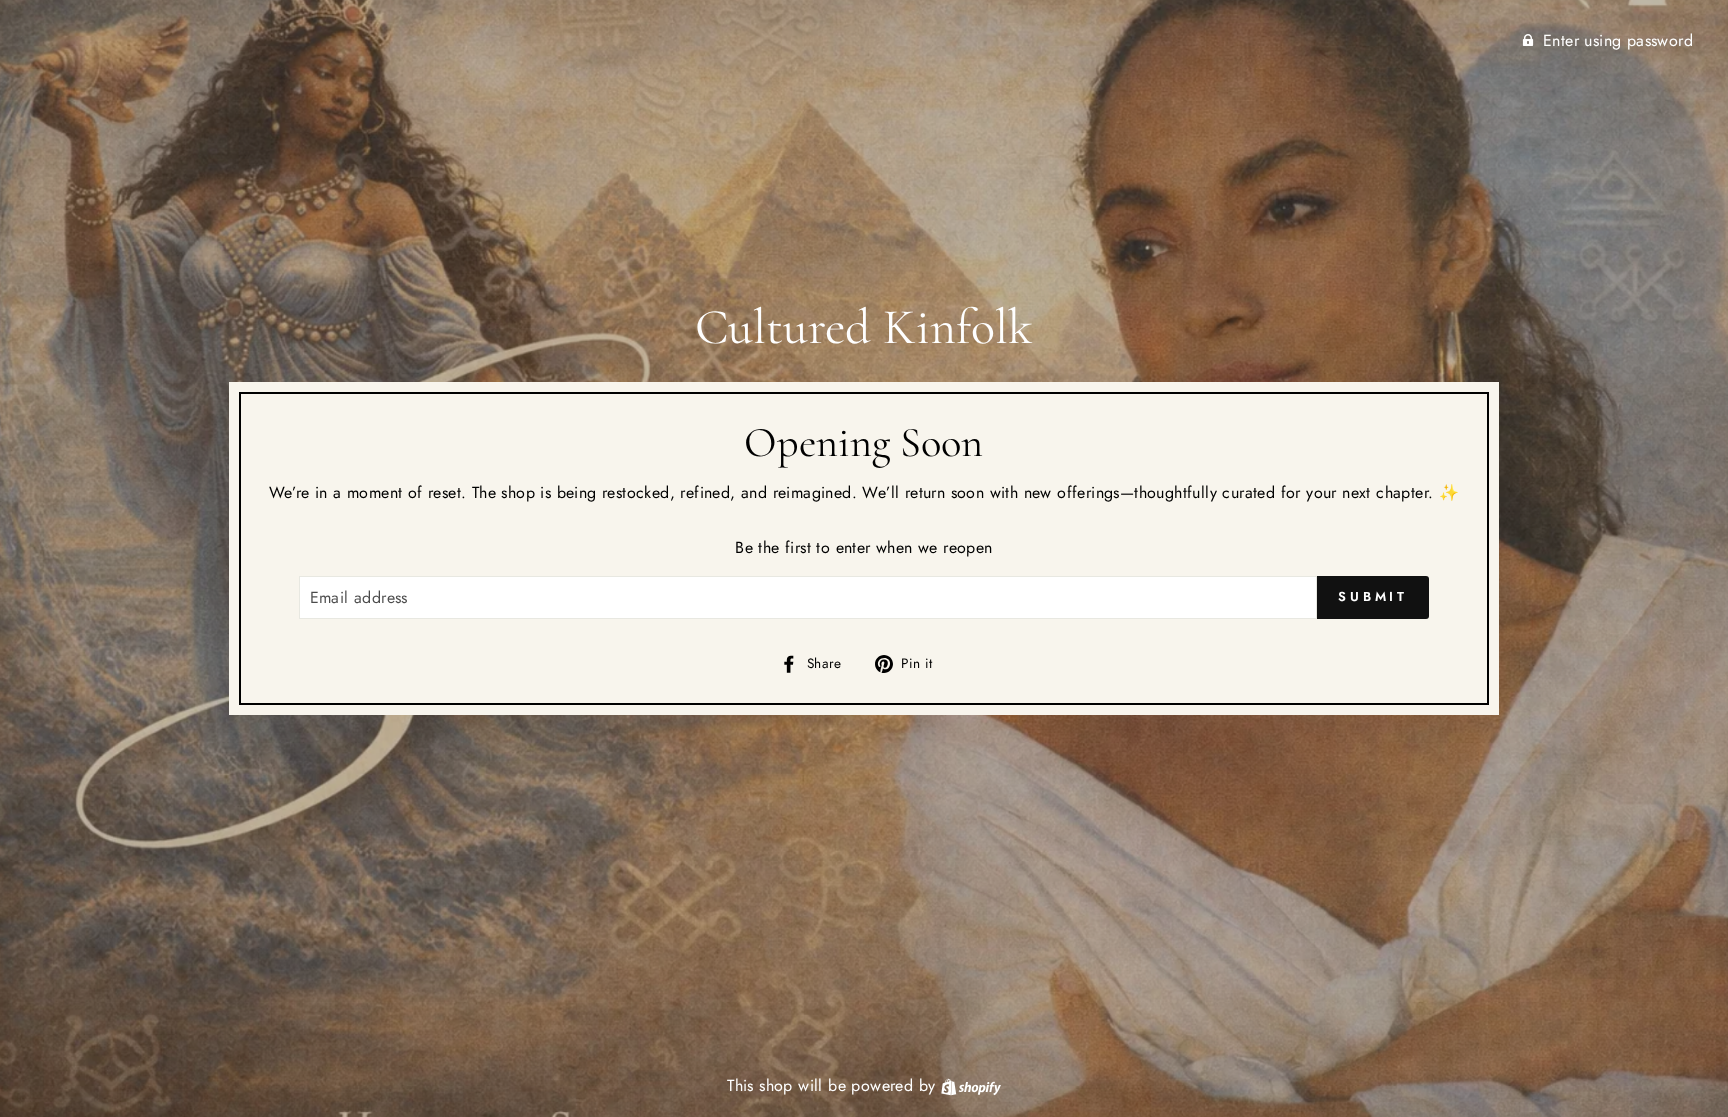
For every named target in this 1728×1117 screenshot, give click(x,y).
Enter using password (1618, 40)
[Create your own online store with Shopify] (971, 1085)
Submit (1373, 596)
